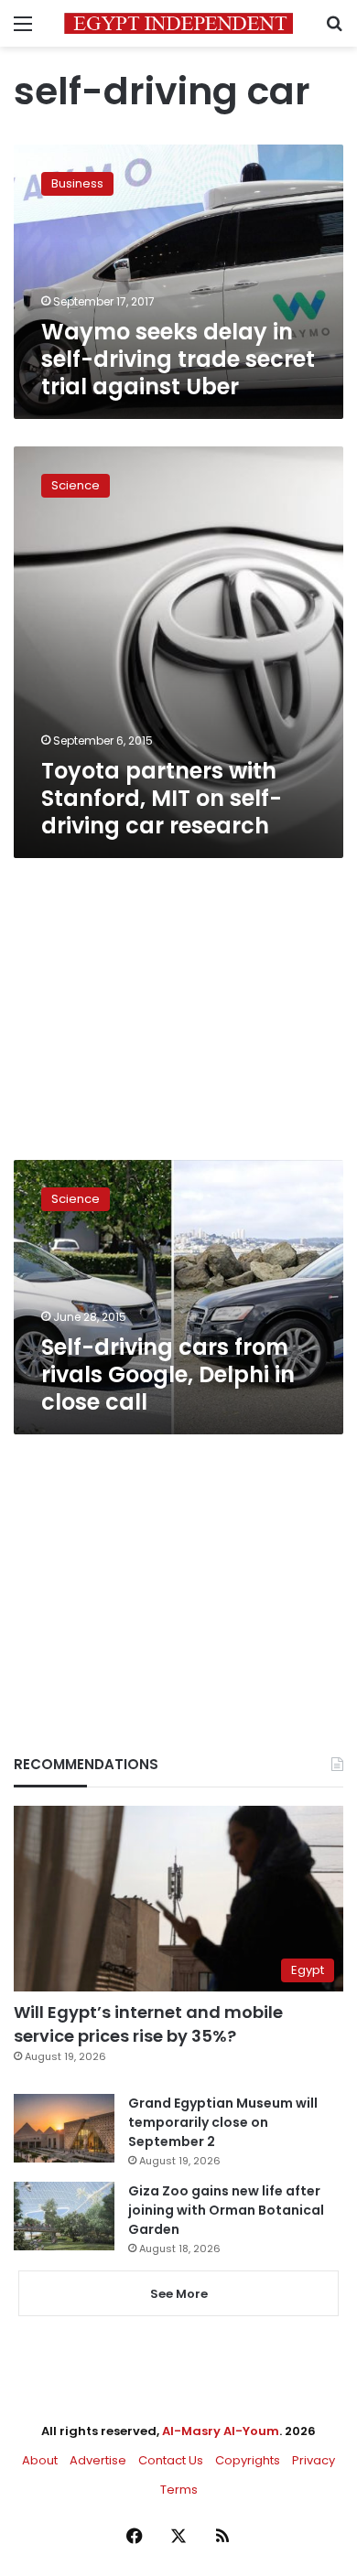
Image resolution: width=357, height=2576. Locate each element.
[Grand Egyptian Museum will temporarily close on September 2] (64, 2128)
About (40, 2460)
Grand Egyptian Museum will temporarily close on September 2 (223, 2122)
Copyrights (248, 2460)
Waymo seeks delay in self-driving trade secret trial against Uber (178, 359)
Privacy (314, 2460)
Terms (179, 2490)
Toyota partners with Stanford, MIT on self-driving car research (162, 798)
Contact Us (171, 2460)
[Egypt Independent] (178, 23)
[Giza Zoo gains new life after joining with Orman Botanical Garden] (64, 2216)
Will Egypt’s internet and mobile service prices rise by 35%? (148, 2023)
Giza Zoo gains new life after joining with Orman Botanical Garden (226, 2210)
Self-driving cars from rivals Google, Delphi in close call (168, 1374)
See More (179, 2294)
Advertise (98, 2460)
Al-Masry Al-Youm (221, 2431)
